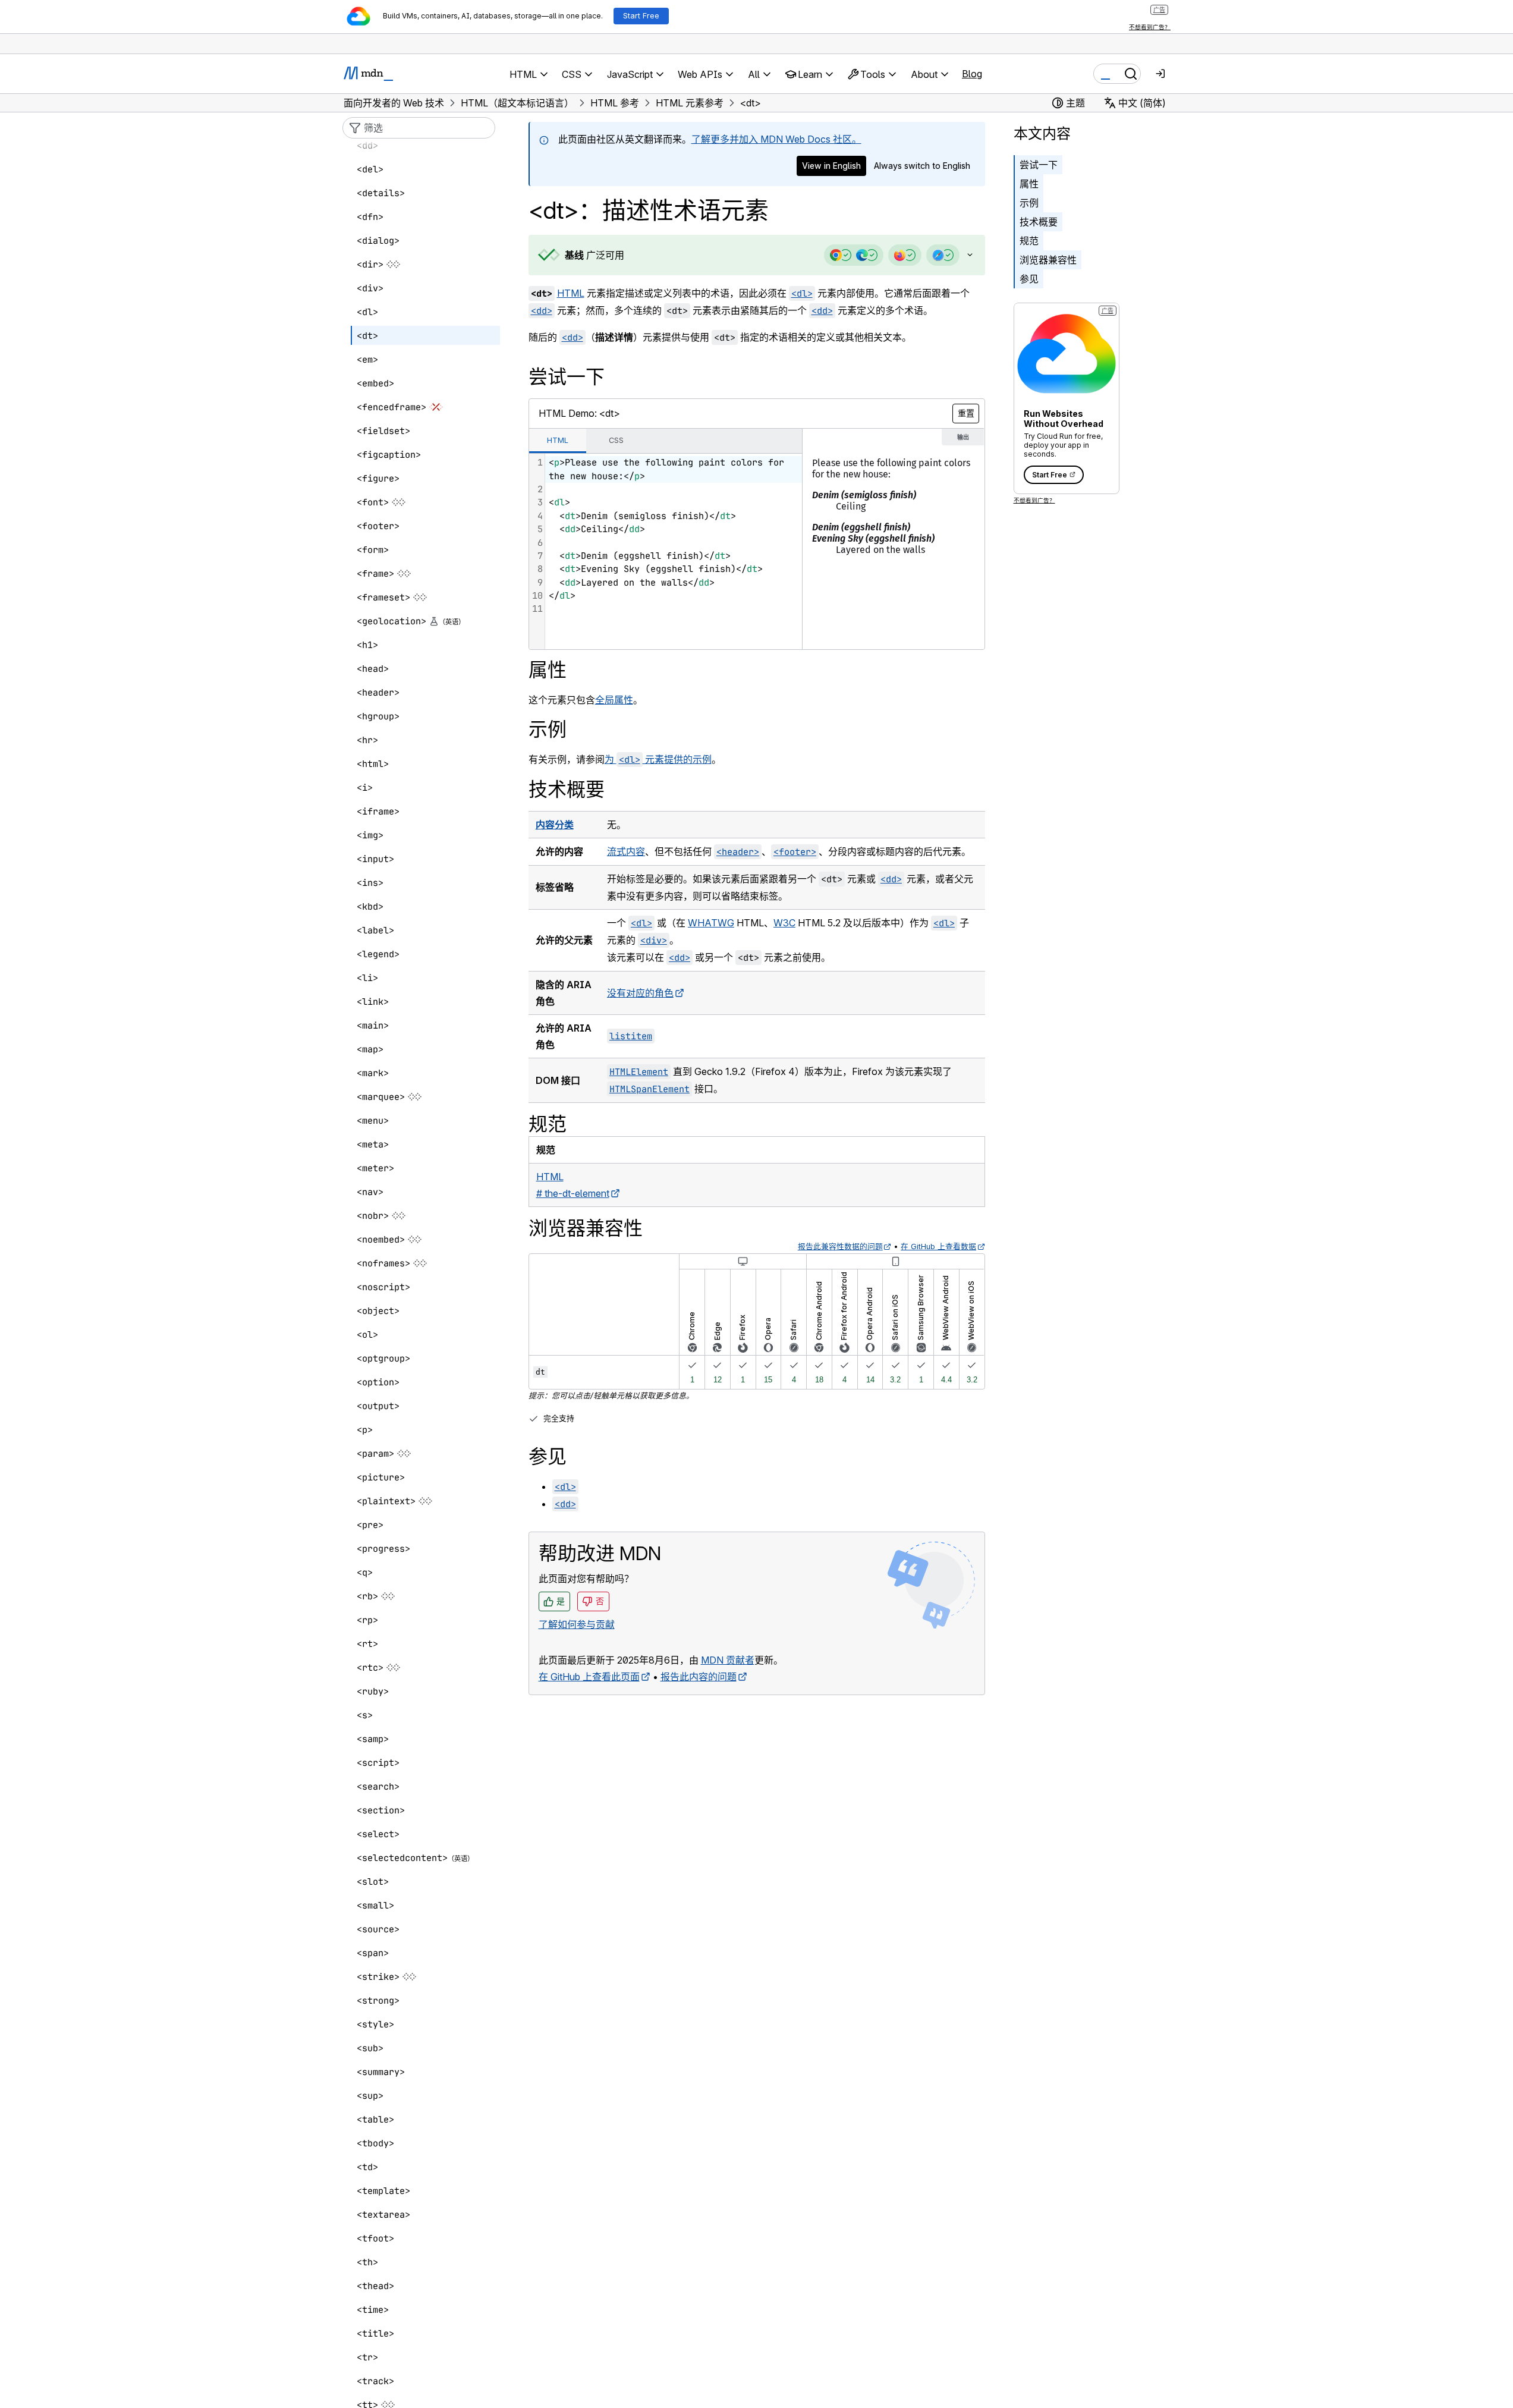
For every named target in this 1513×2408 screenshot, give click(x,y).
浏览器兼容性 (1048, 260)
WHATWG (711, 923)
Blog (972, 74)
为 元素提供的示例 (658, 759)
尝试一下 (1039, 165)
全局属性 (614, 700)
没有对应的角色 (640, 993)
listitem (631, 1036)
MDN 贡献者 (728, 1660)
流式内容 (626, 851)
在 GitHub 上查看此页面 (589, 1677)
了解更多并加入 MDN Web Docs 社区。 (776, 139)
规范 (1029, 241)
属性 (1029, 184)
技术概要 (1039, 222)
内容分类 (555, 825)
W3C (784, 923)
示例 (1029, 203)
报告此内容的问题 (699, 1677)
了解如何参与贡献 (577, 1624)
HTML (571, 293)
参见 (1029, 279)
